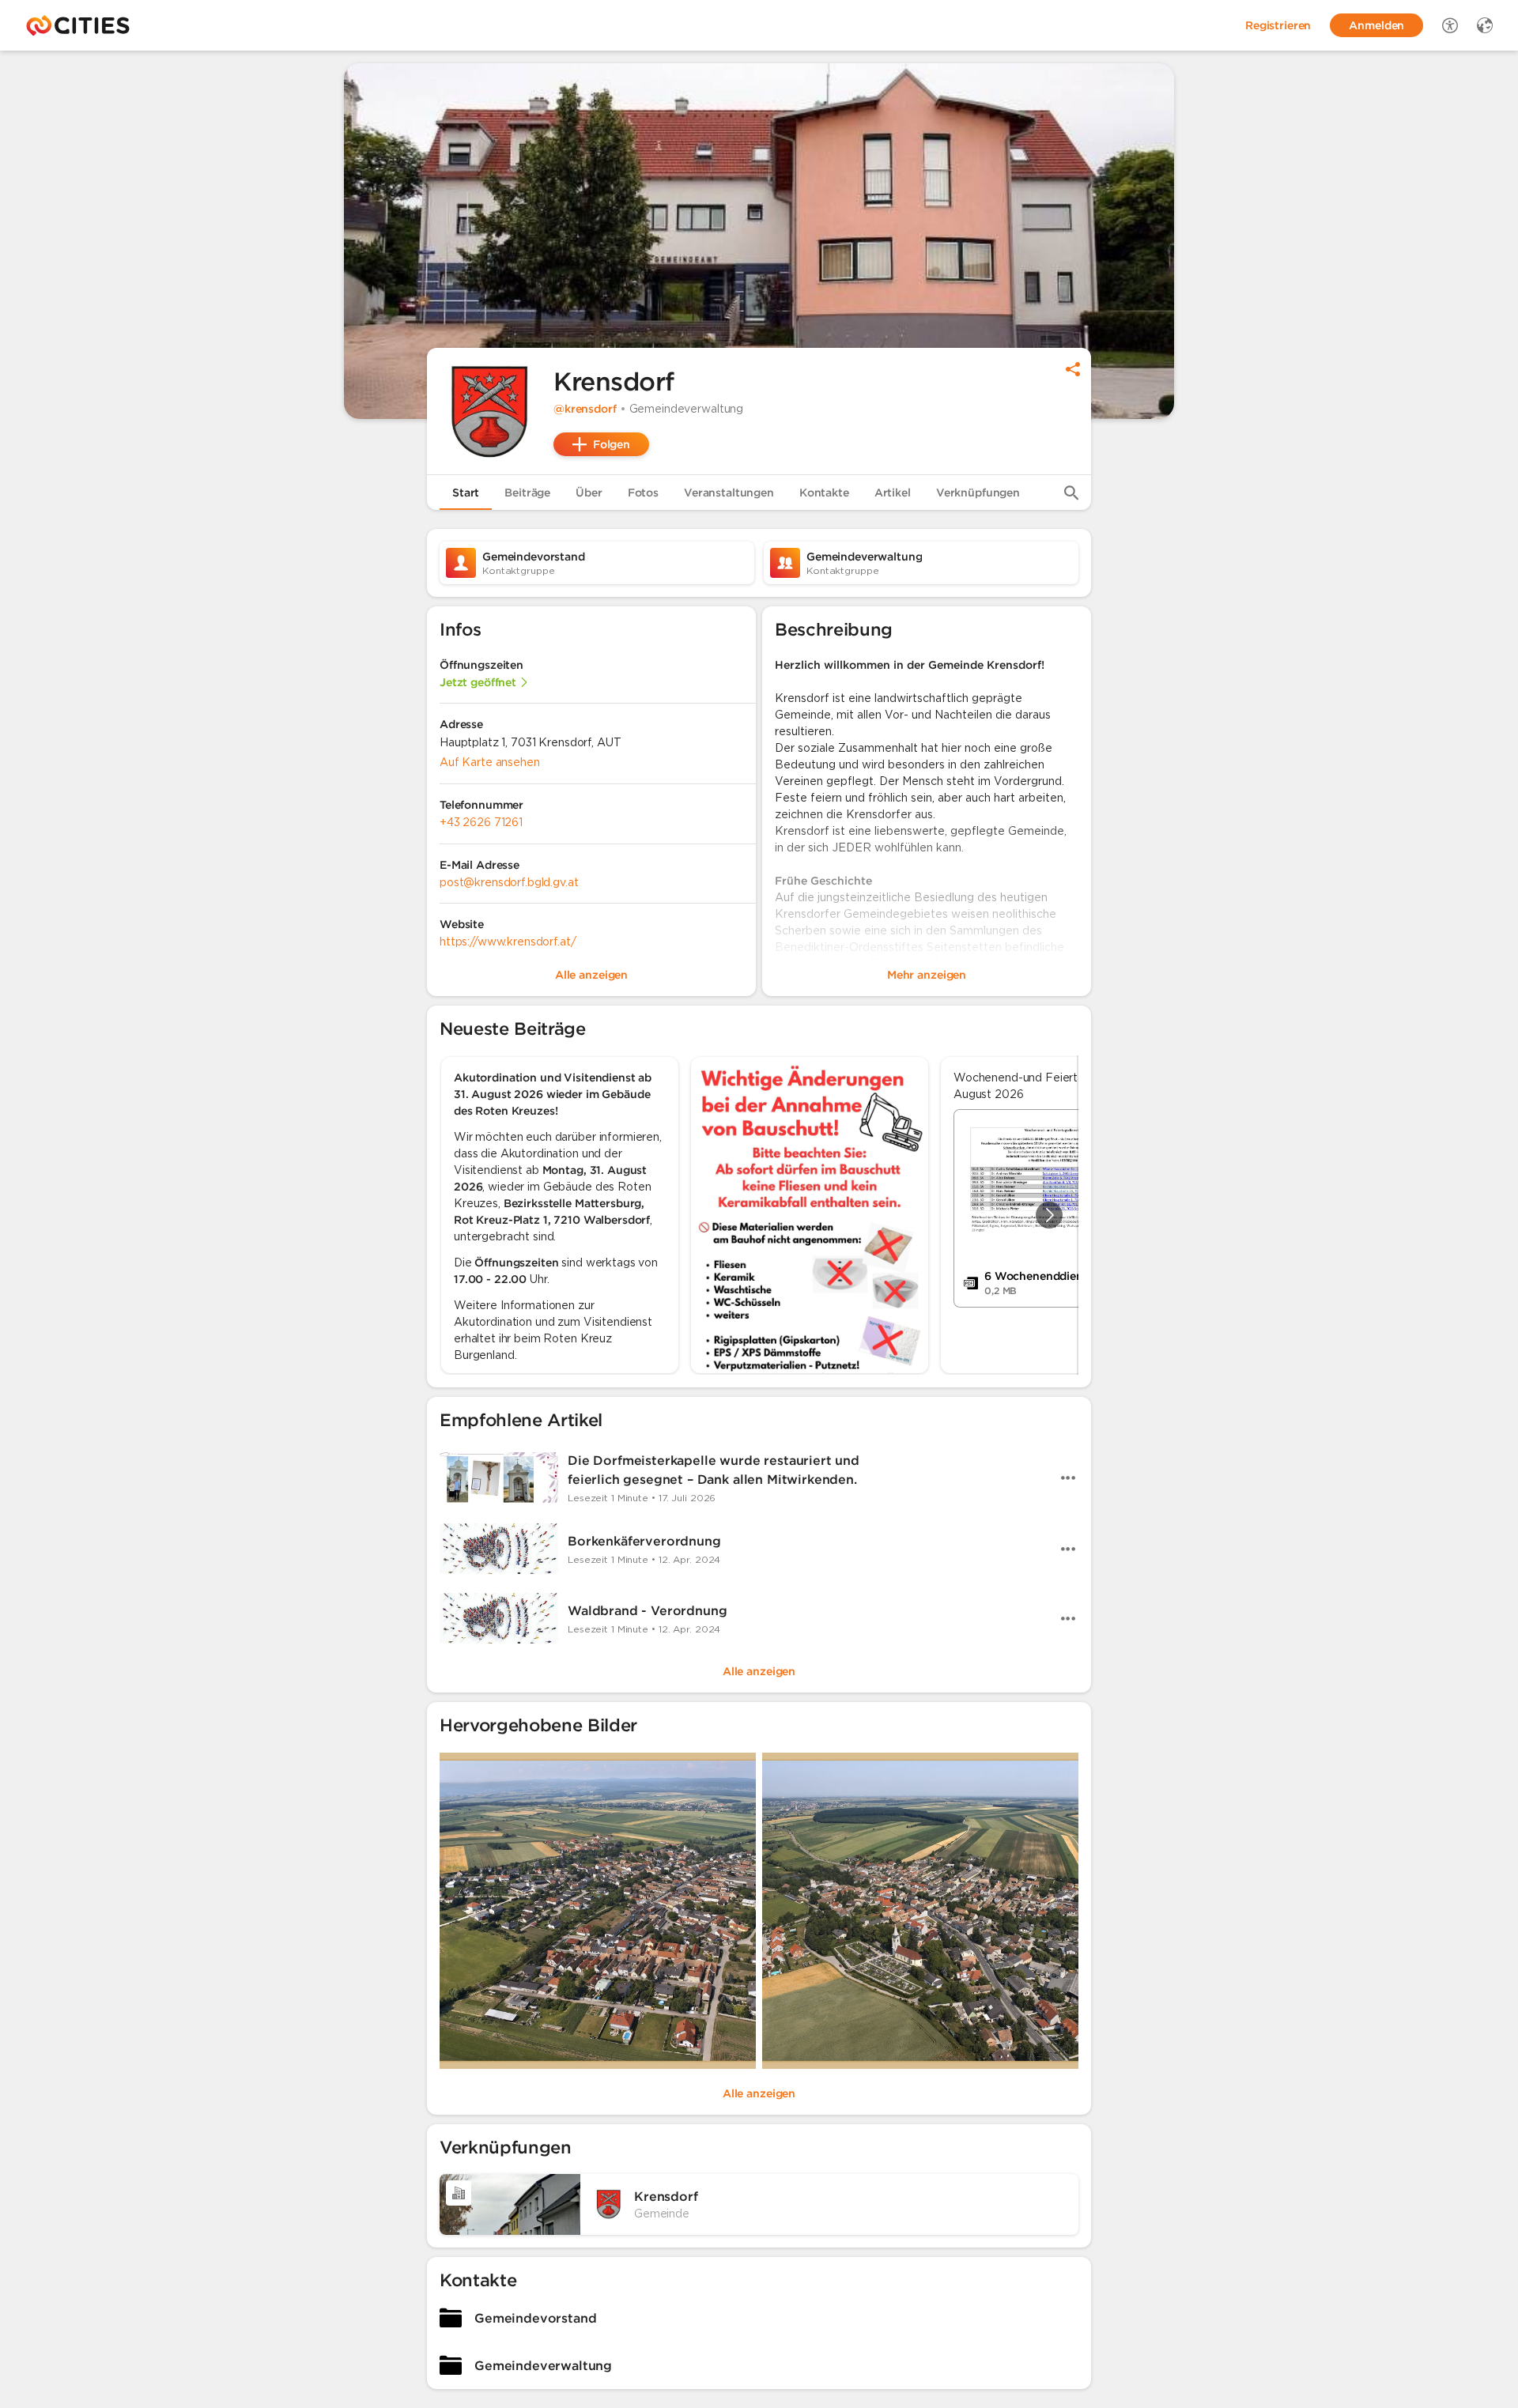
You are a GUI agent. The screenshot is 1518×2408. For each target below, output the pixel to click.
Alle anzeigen (759, 1671)
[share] (1073, 369)
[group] (759, 1215)
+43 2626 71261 (481, 822)
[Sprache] (1485, 25)
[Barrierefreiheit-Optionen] (1450, 25)
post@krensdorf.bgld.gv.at (509, 882)
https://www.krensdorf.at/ (508, 942)
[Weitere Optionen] (1068, 1478)
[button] (490, 411)
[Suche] (1071, 493)
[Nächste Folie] (1049, 1215)
